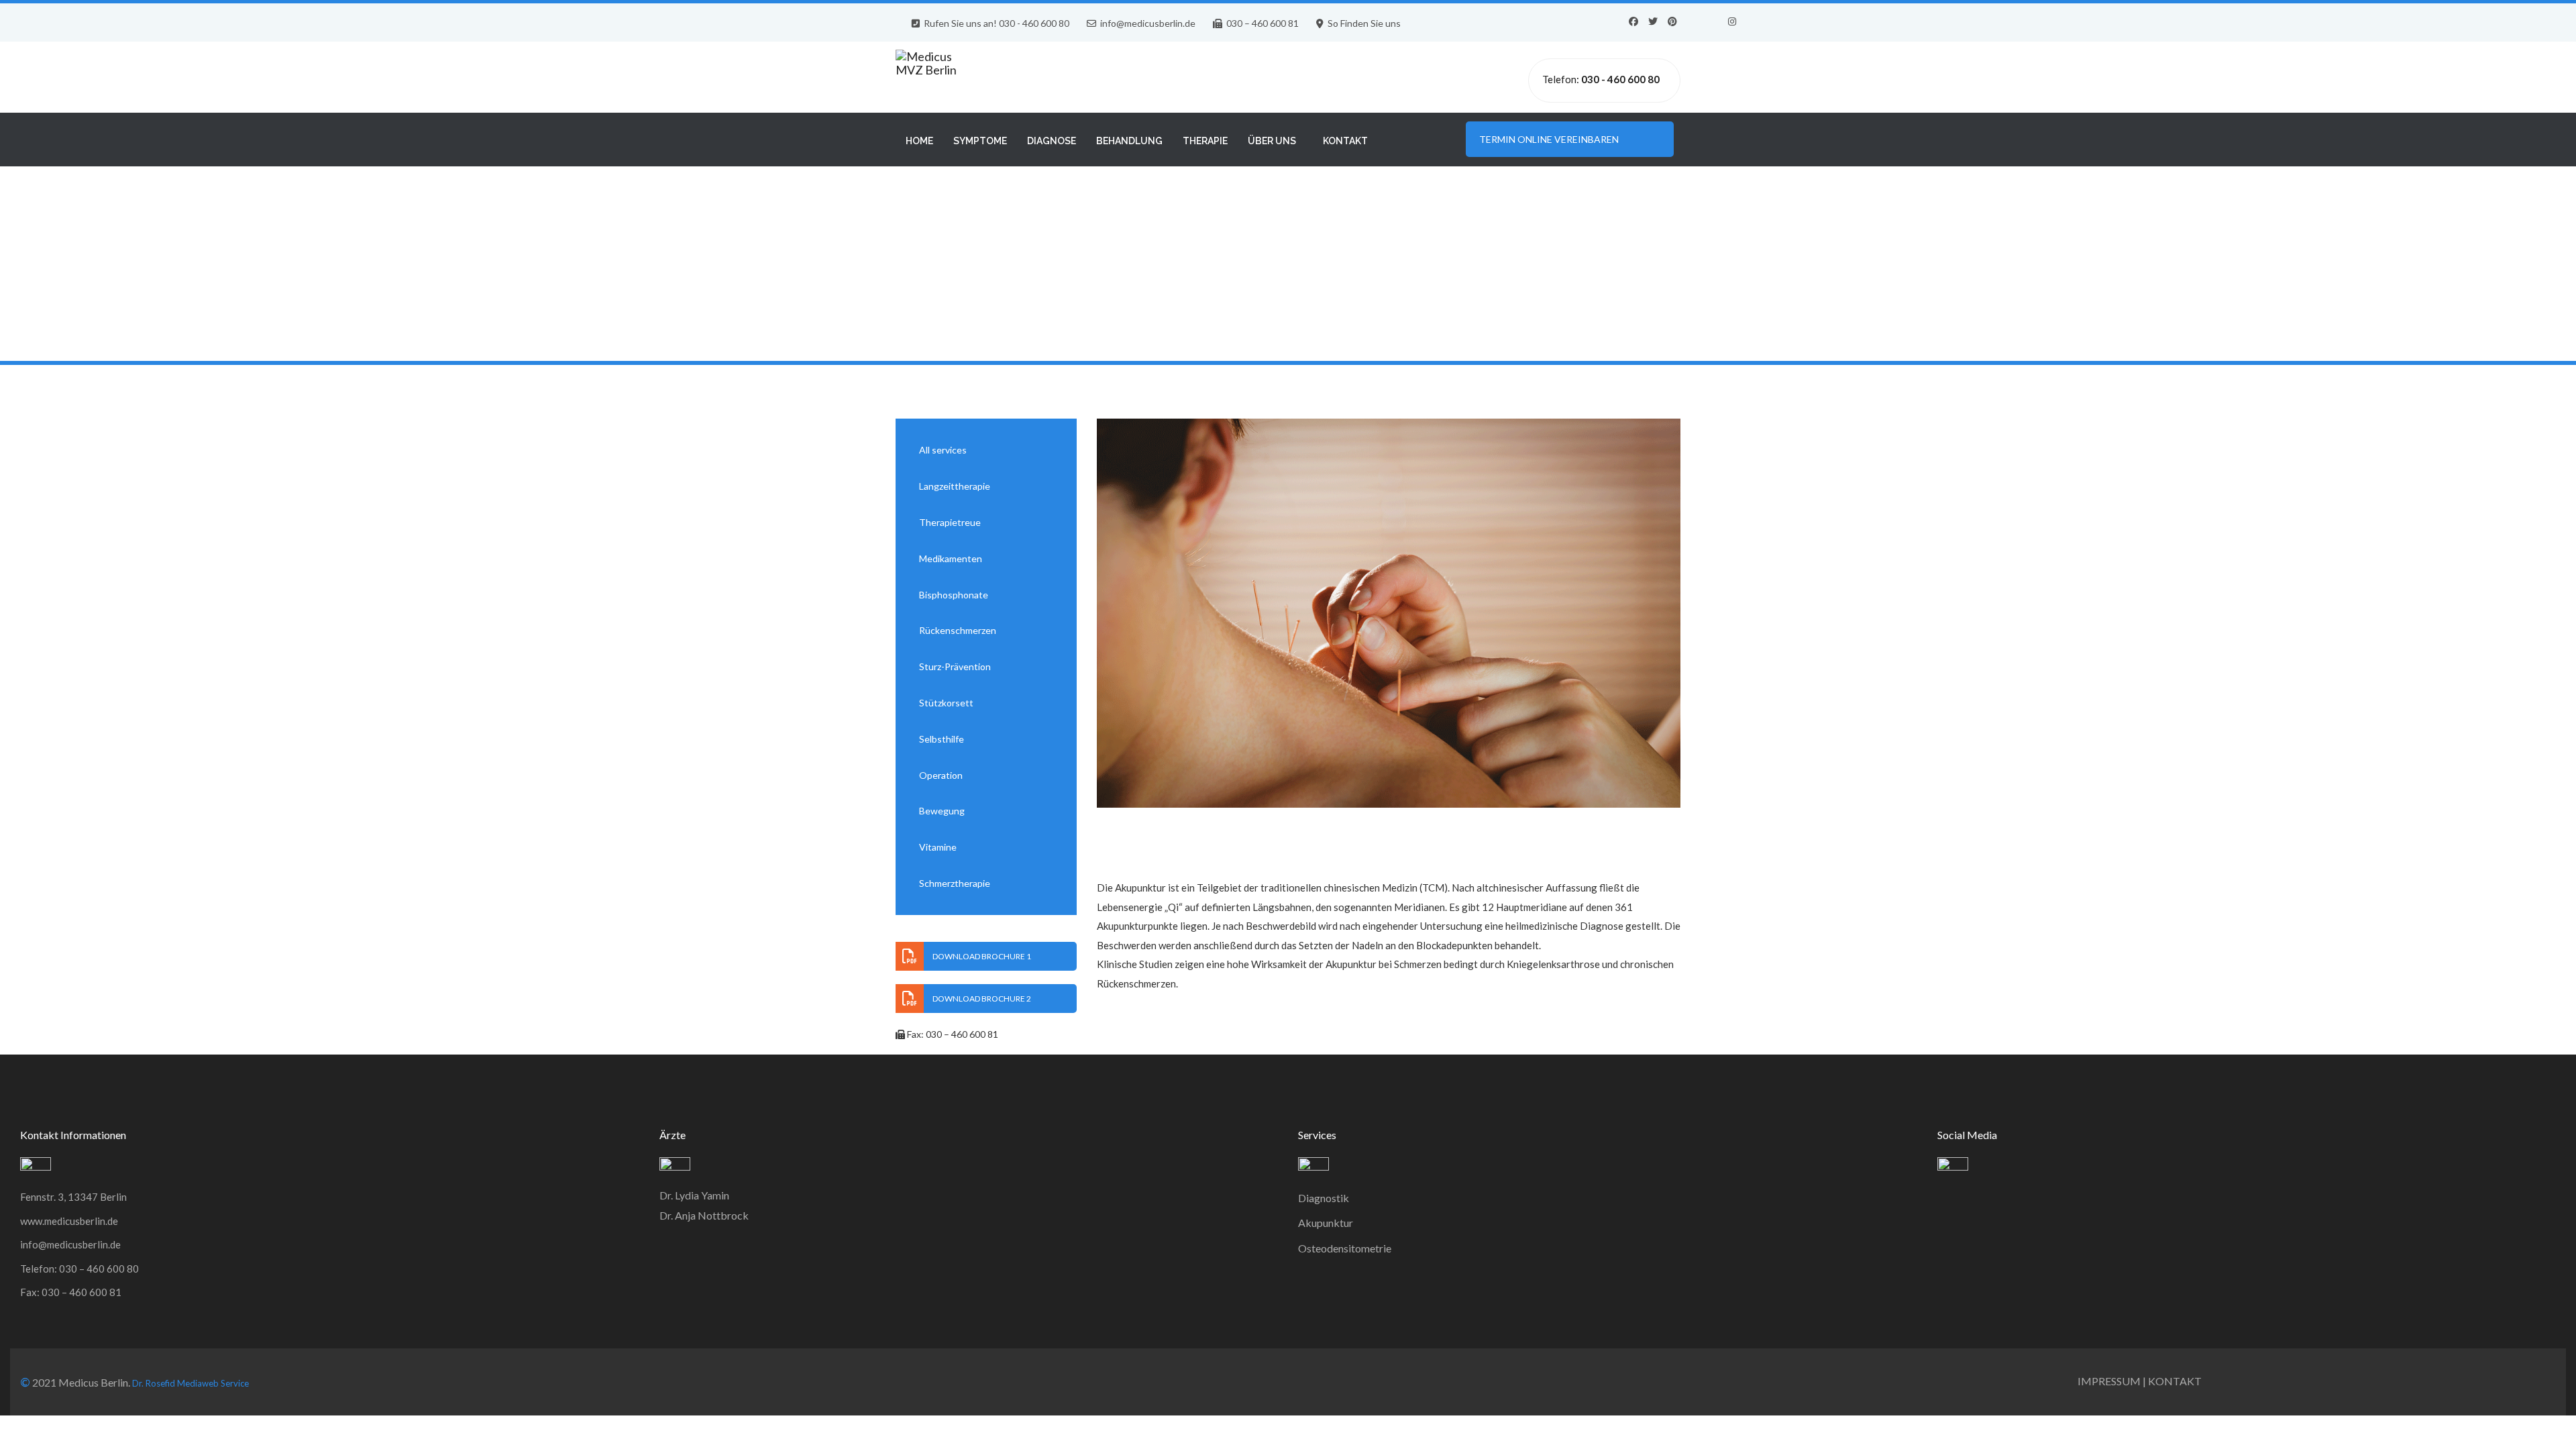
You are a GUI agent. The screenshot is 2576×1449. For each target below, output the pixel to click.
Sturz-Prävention (955, 666)
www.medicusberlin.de (69, 1221)
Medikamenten (951, 558)
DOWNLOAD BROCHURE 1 (982, 956)
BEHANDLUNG (1129, 141)
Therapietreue (950, 522)
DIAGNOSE (1052, 141)
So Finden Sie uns (1364, 23)
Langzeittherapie (955, 486)
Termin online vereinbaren (1555, 139)
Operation (941, 775)
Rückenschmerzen (958, 630)
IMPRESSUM (2109, 1381)
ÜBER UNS (1272, 141)
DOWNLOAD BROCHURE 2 (982, 999)
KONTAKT (1345, 141)
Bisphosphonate (954, 595)
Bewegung (942, 811)
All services (943, 450)
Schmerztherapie (955, 883)
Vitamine (938, 847)
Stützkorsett (946, 703)
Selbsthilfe (942, 739)
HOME (919, 141)
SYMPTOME (980, 141)
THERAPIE (1205, 141)
